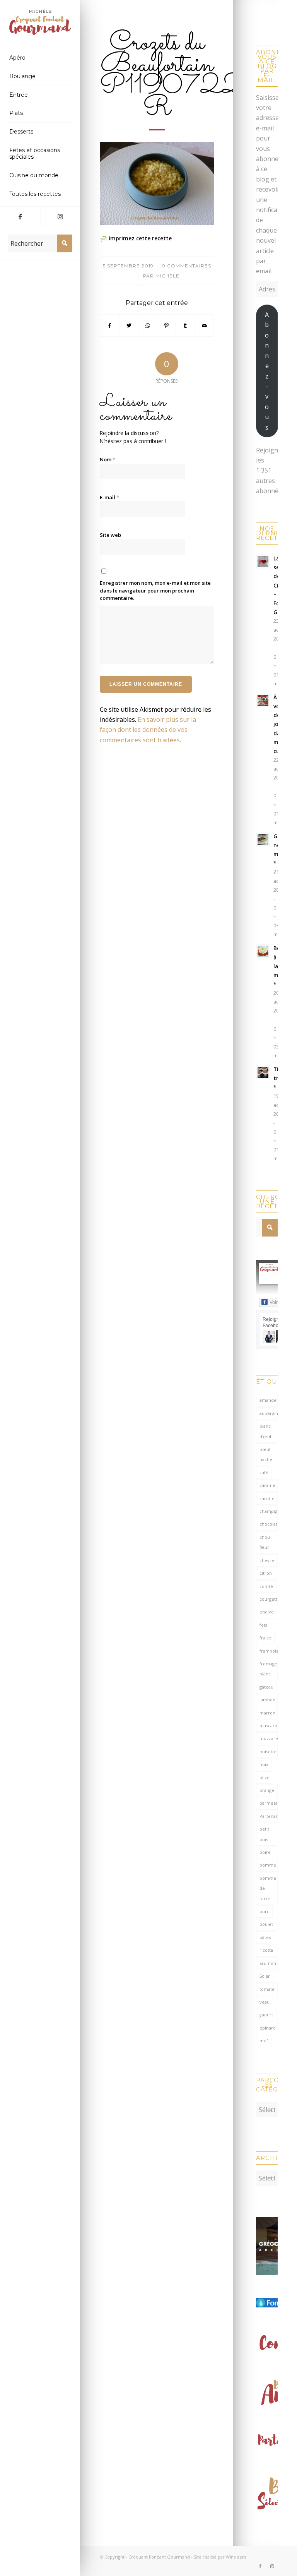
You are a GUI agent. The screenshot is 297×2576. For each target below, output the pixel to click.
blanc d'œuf (265, 1431)
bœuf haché (266, 1454)
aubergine (269, 1413)
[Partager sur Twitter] (129, 325)
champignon (269, 1511)
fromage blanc (268, 1669)
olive (265, 1777)
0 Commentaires (186, 266)
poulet (266, 1924)
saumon (268, 1963)
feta (264, 1625)
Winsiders (236, 2557)
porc (264, 1911)
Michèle (167, 276)
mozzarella (269, 1738)
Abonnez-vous (267, 371)
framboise (269, 1651)
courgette (269, 1599)
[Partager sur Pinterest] (167, 325)
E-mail (109, 497)
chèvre (267, 1560)
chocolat (268, 1524)
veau (265, 2002)
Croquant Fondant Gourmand (159, 2557)
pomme (268, 1865)
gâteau (266, 1687)
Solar (265, 1976)
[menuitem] (40, 58)
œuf (264, 2041)
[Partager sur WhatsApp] (148, 325)
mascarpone (269, 1726)
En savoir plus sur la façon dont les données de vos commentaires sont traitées (148, 730)
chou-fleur (265, 1542)
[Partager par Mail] (204, 325)
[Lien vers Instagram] (60, 216)
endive (267, 1612)
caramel (268, 1485)
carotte (267, 1498)
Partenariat (269, 1816)
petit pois (264, 1834)
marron (267, 1713)
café (264, 1472)
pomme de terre (268, 1888)
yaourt (266, 2015)
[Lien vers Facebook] (20, 216)
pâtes (265, 1937)
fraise (265, 1638)
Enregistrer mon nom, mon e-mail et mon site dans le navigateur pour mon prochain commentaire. (155, 590)
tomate (267, 1989)
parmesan (269, 1803)
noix (264, 1764)
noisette (268, 1751)
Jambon (267, 1700)
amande (268, 1400)
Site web (110, 535)
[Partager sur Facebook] (110, 325)
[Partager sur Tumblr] (185, 325)
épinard (268, 2028)
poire (265, 1852)
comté (266, 1586)
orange (267, 1790)
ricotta (266, 1950)
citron (266, 1573)
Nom (108, 459)
